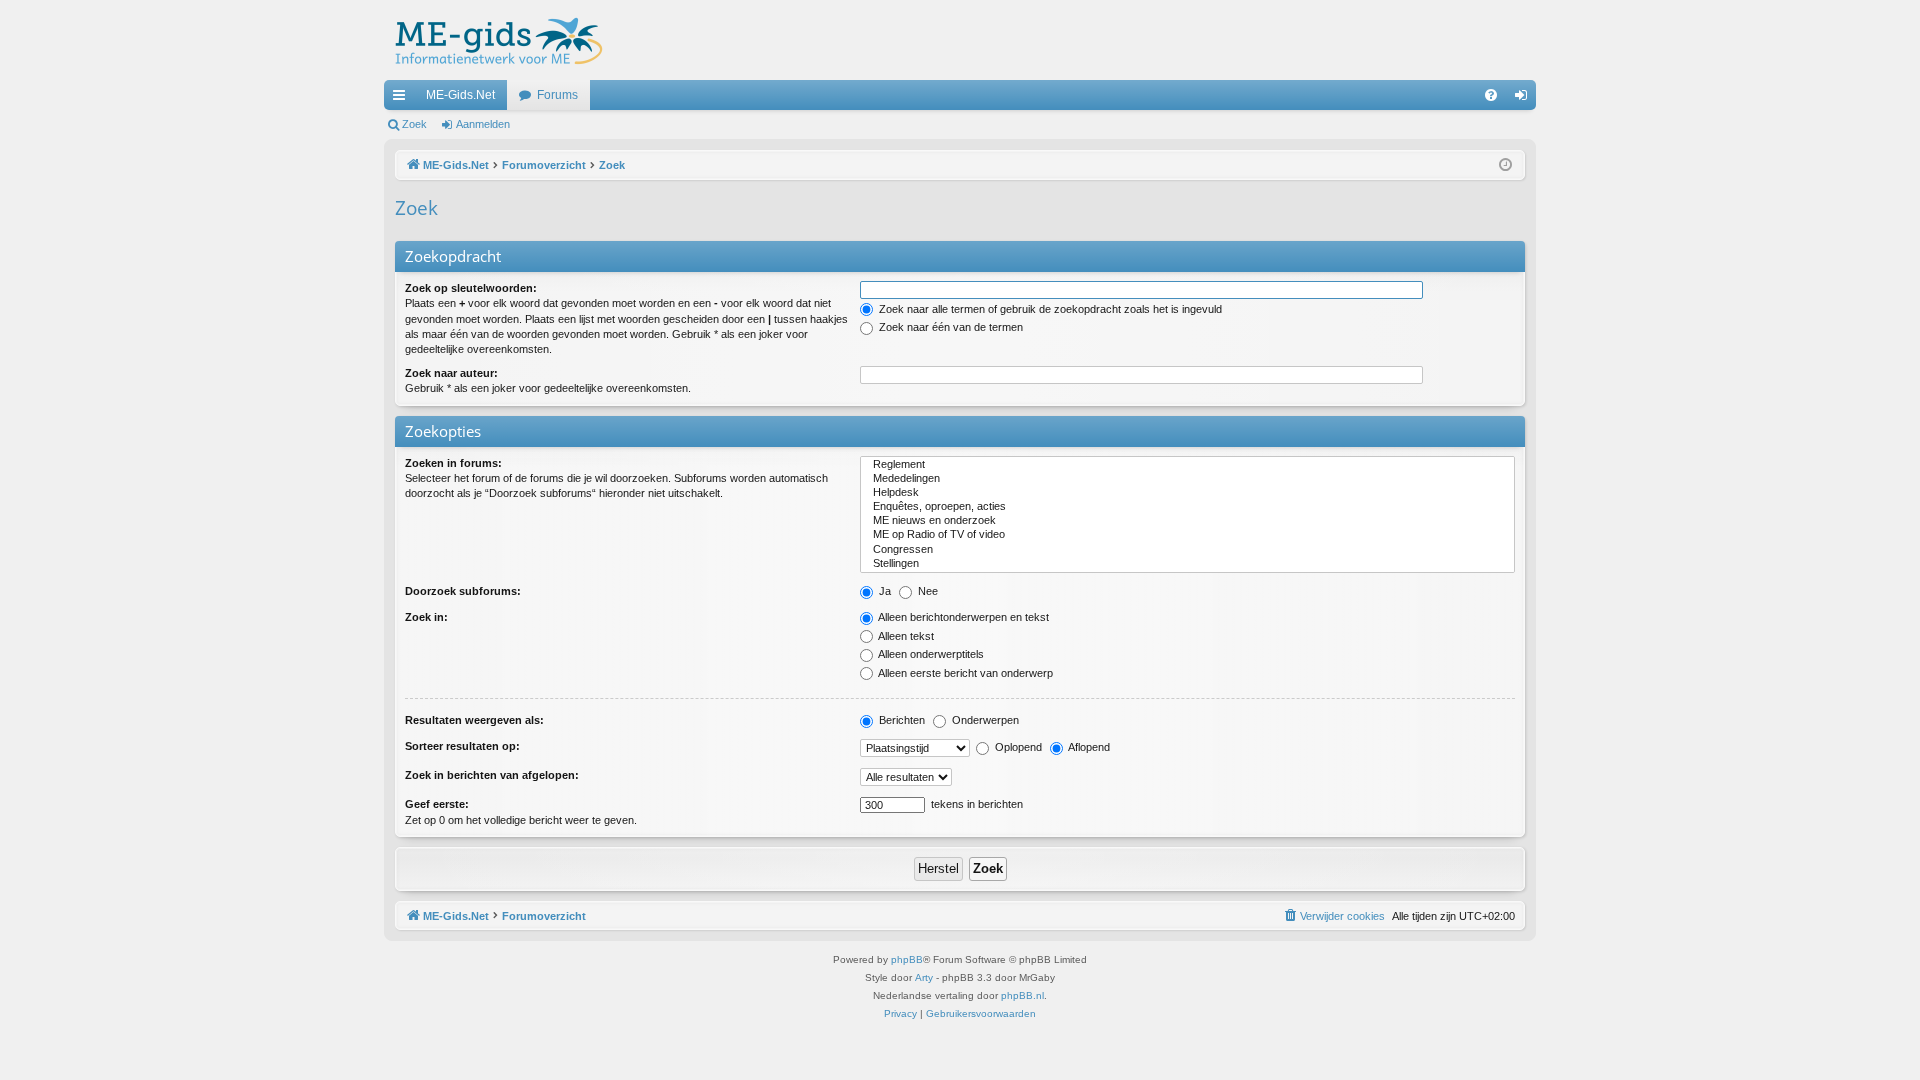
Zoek (414, 124)
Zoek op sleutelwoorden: (471, 288)
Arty (924, 977)
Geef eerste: (437, 804)
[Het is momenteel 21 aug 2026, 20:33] (1505, 165)
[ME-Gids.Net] (493, 40)
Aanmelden (483, 124)
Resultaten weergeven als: (474, 720)
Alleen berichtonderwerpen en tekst (962, 617)
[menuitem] (1491, 95)
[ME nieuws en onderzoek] (1187, 521)
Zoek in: (426, 617)
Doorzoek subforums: (463, 591)
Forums (557, 95)
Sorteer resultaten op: (462, 746)
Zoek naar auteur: (451, 373)
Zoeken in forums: (453, 463)
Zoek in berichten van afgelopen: (492, 775)
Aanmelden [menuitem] (1525, 99)
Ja (883, 591)
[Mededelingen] (1187, 479)
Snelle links (403, 99)
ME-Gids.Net (460, 95)
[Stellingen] (1187, 564)
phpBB (907, 959)
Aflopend (1088, 747)
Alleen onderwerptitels (930, 654)
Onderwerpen (984, 720)
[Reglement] (1187, 465)
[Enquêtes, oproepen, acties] (1187, 507)
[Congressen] (1187, 550)
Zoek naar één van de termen (949, 327)
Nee (926, 591)
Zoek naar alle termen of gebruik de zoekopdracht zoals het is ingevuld (1049, 309)
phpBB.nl (1022, 995)
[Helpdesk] (1187, 493)
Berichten (900, 720)
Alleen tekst (905, 636)
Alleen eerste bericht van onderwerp (964, 673)
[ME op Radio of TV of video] (1187, 535)
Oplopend (1017, 747)
